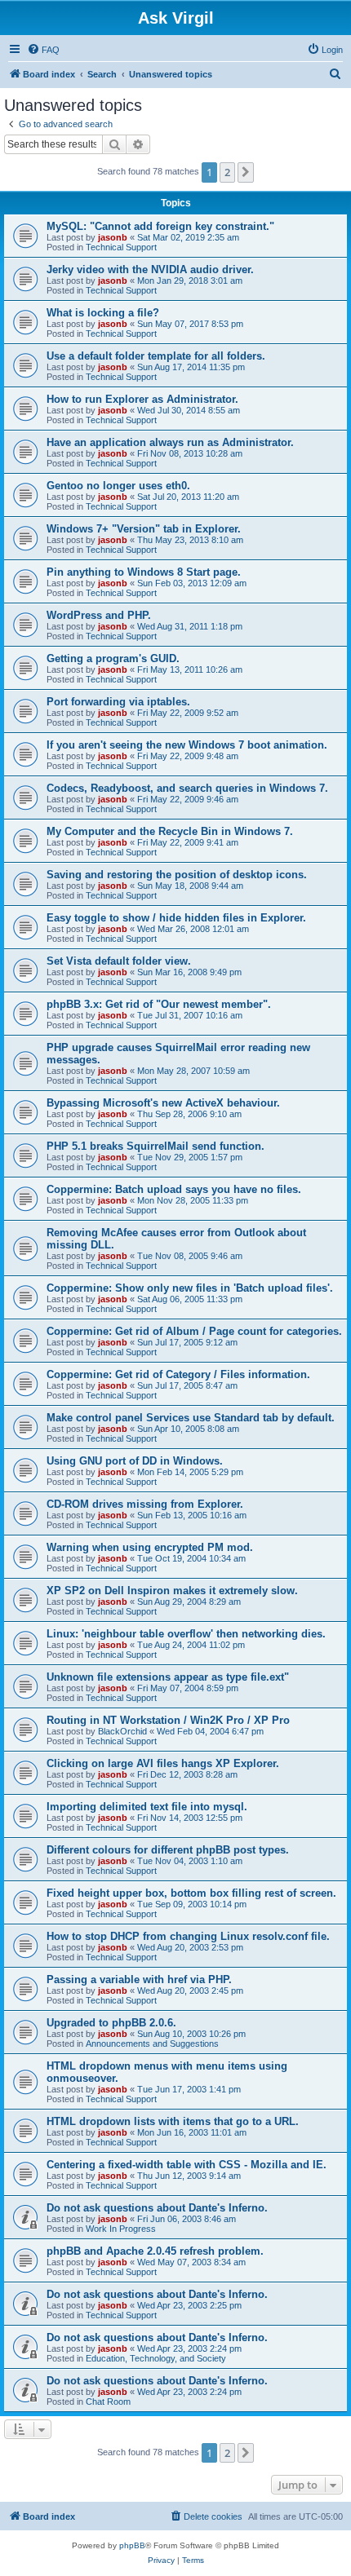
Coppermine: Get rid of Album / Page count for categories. (194, 1331)
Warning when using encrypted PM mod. (150, 1547)
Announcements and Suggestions (152, 2044)
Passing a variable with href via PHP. (139, 1979)
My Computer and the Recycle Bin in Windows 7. (170, 831)
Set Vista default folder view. (119, 961)
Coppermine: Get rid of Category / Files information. (178, 1374)
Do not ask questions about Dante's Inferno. (157, 2208)
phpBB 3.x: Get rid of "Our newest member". (159, 1004)
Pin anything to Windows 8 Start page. (144, 572)
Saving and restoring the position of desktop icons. (177, 875)
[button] (246, 172)
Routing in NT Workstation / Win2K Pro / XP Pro (168, 1720)
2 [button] (227, 172)
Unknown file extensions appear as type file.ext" (168, 1677)
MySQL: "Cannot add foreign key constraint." (160, 226)
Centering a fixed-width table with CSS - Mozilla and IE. (187, 2165)
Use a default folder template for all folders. (156, 356)
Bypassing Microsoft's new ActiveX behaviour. (163, 1103)
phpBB (132, 2545)
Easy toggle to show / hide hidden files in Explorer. (176, 918)
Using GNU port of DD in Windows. (135, 1461)
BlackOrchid (122, 1731)
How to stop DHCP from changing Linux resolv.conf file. (188, 1936)
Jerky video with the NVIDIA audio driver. (150, 270)
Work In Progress (121, 2229)
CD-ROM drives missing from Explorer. (145, 1504)
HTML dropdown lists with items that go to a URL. (173, 2121)
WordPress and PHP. (99, 615)
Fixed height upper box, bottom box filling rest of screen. (191, 1893)
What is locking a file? (103, 313)
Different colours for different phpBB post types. (168, 1850)
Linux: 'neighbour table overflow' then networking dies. (186, 1634)
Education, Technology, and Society (156, 2358)
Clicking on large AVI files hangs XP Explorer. (163, 1763)
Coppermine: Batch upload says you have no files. (174, 1189)
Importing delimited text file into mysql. (147, 1807)
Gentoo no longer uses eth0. (118, 486)
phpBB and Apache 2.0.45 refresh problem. (155, 2251)
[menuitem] (43, 50)
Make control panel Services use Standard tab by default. (191, 1418)
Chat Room (108, 2401)
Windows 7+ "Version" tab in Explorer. (144, 529)
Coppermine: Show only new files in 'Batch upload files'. (190, 1288)
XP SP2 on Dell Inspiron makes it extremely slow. (172, 1591)
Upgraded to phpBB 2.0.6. (111, 2023)
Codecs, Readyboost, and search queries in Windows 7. (187, 788)
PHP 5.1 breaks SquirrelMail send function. (156, 1146)
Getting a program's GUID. (113, 658)
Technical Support (121, 247)
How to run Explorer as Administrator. (142, 399)
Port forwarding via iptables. (118, 702)
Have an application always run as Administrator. (170, 442)
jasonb (113, 237)
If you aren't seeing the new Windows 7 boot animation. (187, 745)
